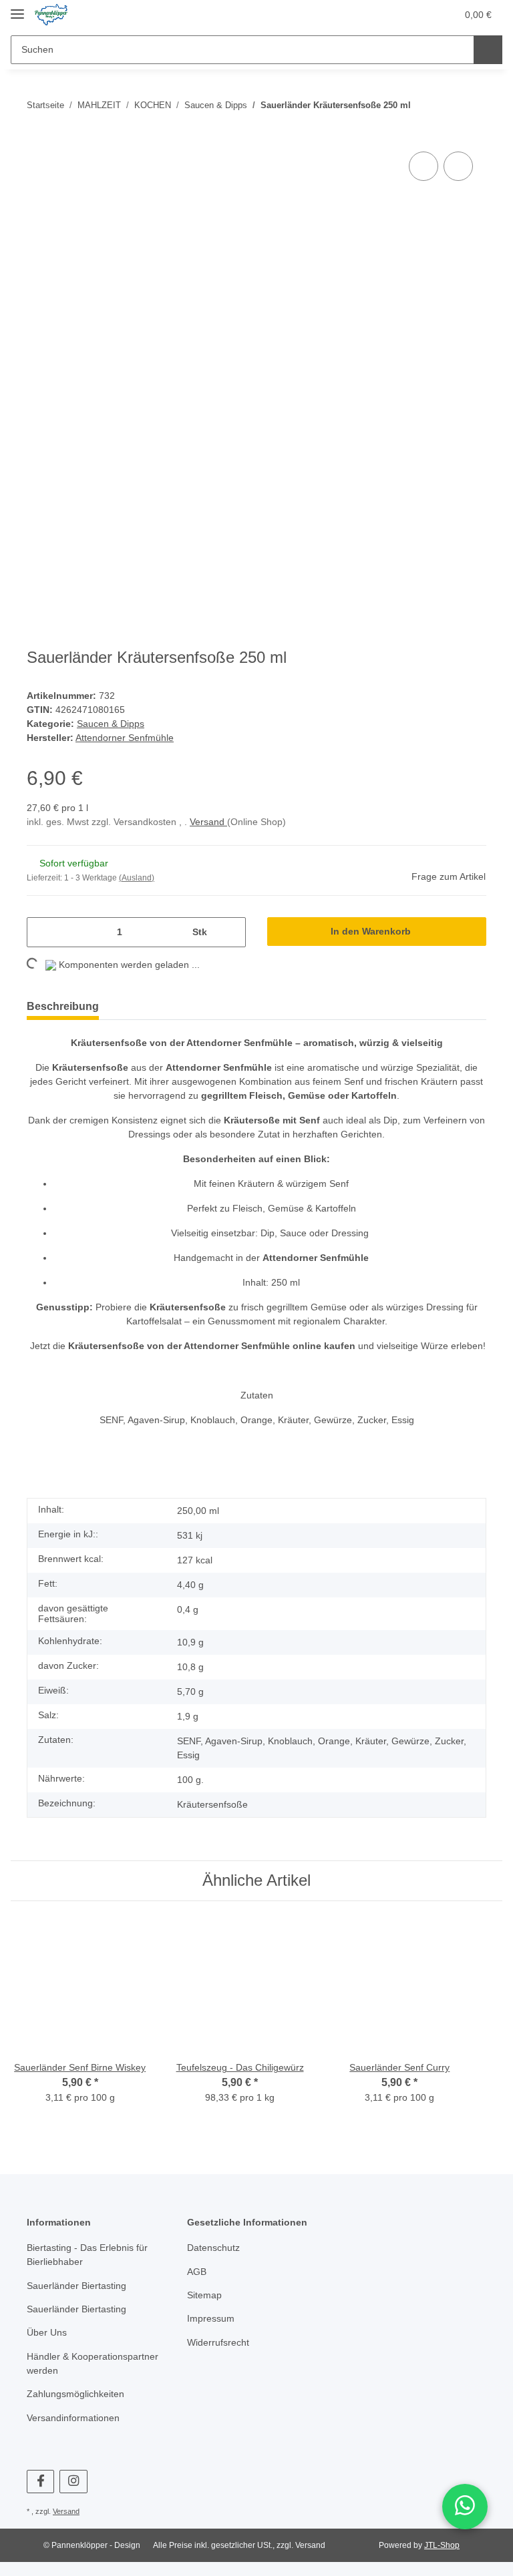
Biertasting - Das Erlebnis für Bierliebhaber (92, 2277)
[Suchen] (488, 50)
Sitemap (205, 2317)
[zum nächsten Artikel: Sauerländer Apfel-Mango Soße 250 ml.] (472, 105)
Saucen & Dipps (112, 725)
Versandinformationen (77, 2440)
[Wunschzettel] (421, 15)
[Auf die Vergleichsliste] (423, 166)
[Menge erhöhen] (231, 935)
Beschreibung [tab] (65, 1009)
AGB (196, 2294)
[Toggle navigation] (17, 8)
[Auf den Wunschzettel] (458, 166)
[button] (394, 15)
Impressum (212, 2341)
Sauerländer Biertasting (80, 2308)
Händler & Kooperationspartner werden (92, 2386)
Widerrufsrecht (221, 2365)
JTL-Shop (444, 2567)
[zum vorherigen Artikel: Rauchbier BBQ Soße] (443, 105)
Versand (217, 825)
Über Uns (48, 2355)
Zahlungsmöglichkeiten (79, 2416)
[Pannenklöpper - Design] (51, 15)
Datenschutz (215, 2270)
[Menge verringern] (42, 935)
